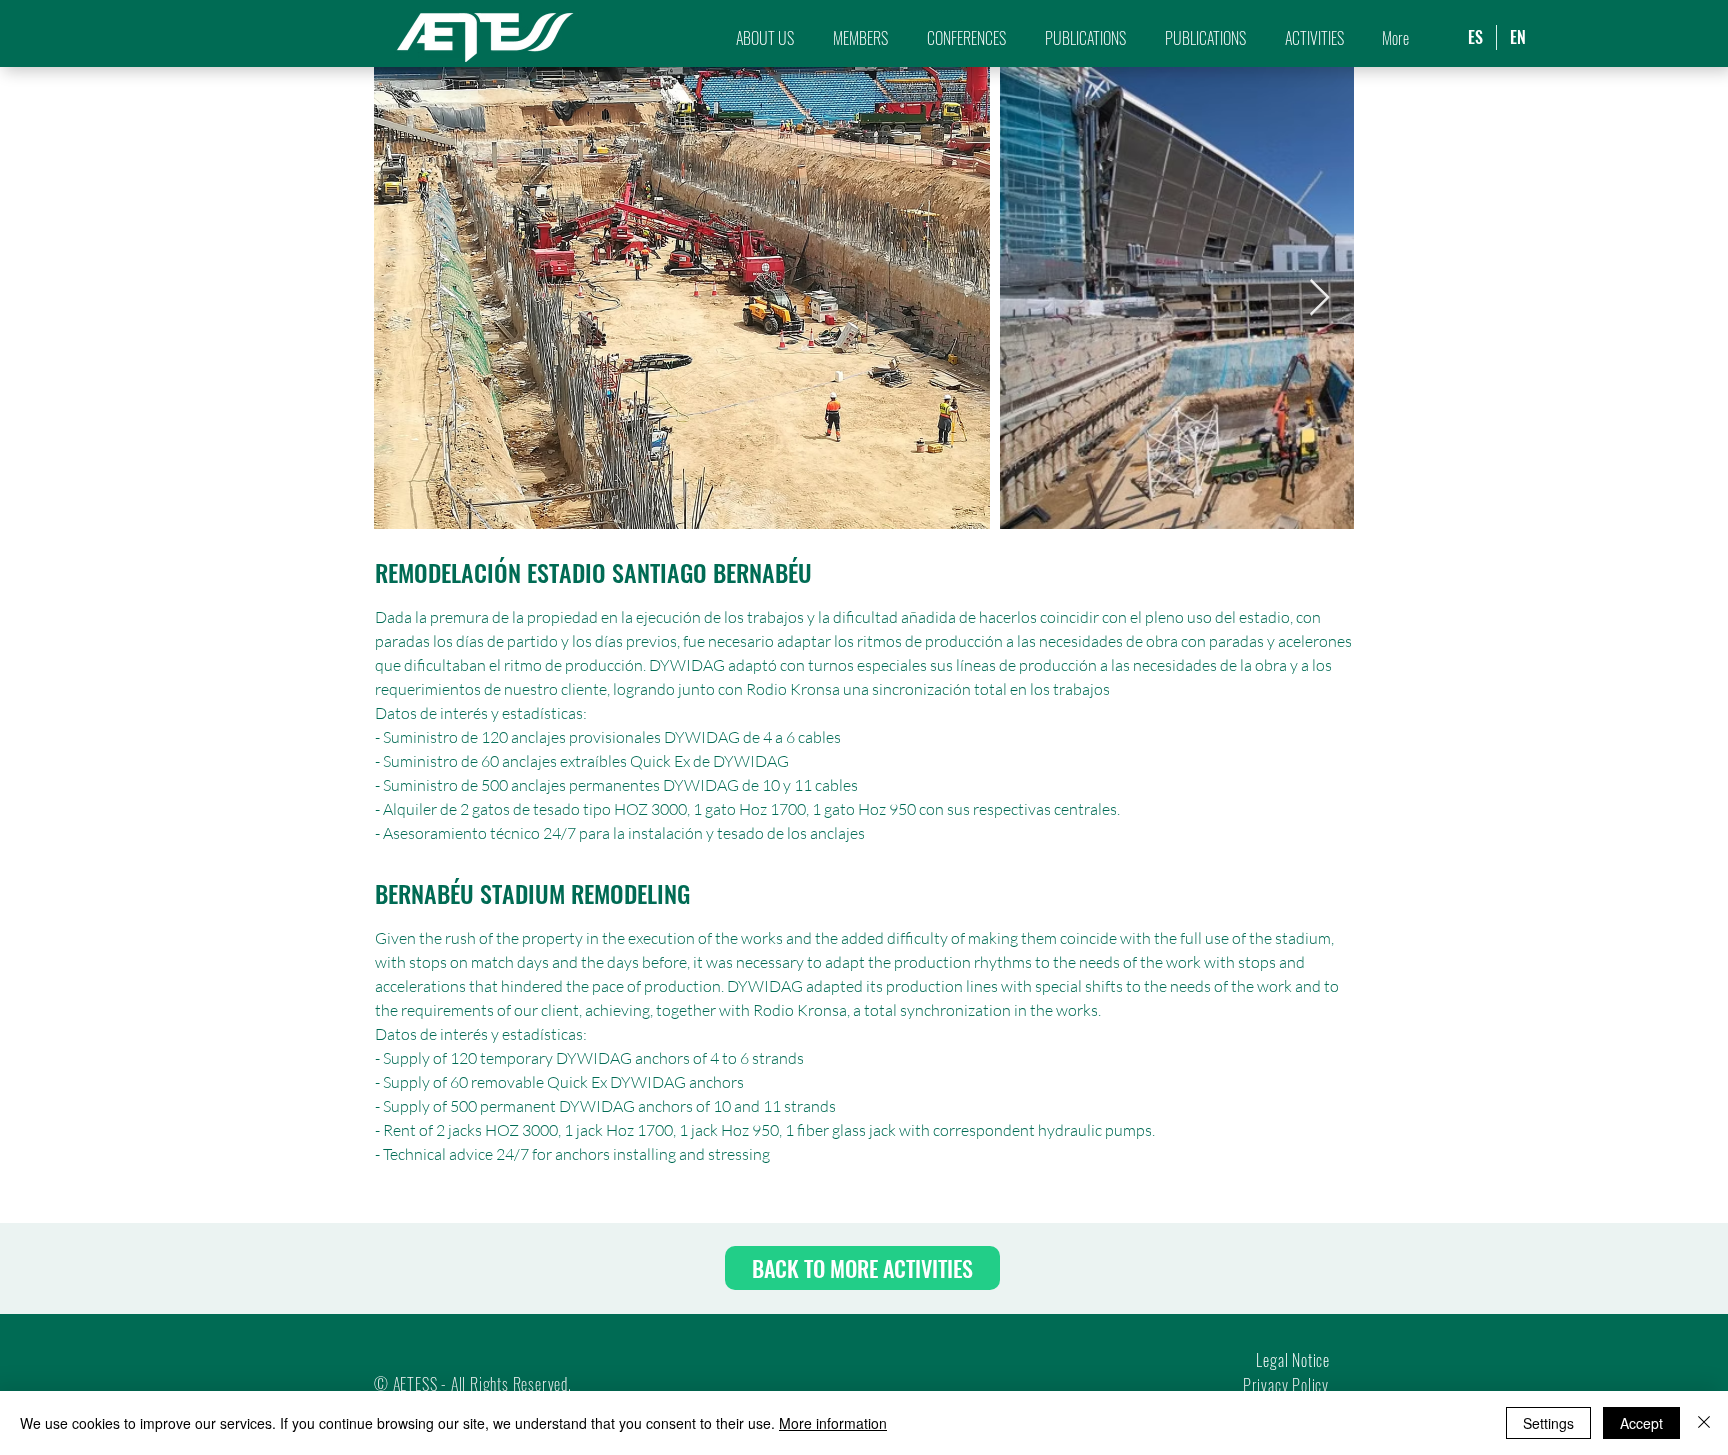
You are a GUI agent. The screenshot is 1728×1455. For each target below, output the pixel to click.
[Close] (1704, 1423)
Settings (1548, 1423)
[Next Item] (1319, 298)
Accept (1641, 1423)
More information (833, 1423)
